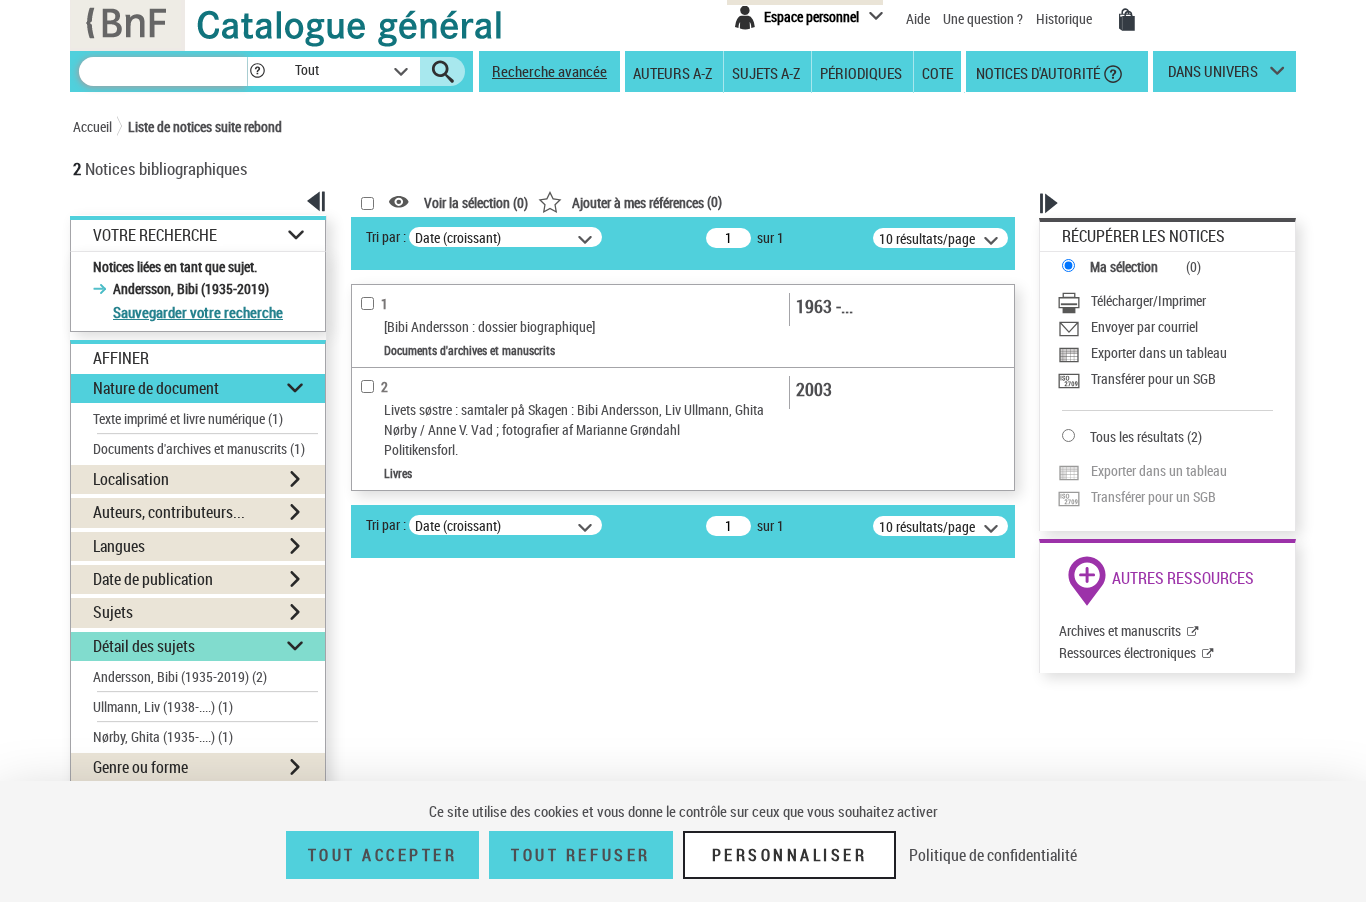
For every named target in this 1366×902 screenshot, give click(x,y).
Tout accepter (383, 855)
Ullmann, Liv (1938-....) (163, 706)
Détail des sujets (144, 646)
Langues (119, 546)
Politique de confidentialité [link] (993, 855)
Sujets (113, 612)
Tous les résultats (1137, 436)
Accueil (92, 126)
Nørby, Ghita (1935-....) (163, 736)
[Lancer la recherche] (443, 72)
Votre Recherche (155, 235)
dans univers (1213, 76)
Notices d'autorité (1036, 72)
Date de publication (153, 579)
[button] (257, 71)
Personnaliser (790, 855)
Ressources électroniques (1127, 652)
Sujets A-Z (766, 72)
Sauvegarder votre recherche (198, 312)
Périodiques (861, 72)
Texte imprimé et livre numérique (188, 418)
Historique (1065, 18)
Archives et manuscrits (1120, 630)
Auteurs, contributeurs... (169, 512)
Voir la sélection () (476, 202)
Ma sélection (1124, 266)
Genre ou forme (140, 767)
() (647, 201)
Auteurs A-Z (672, 72)
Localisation (131, 479)
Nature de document (156, 388)
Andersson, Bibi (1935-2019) (180, 676)
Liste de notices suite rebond (205, 126)
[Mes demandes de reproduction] (1127, 20)
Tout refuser (580, 855)
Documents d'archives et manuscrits (199, 448)
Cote (937, 72)
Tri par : (386, 236)
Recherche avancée (549, 71)
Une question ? (984, 18)
